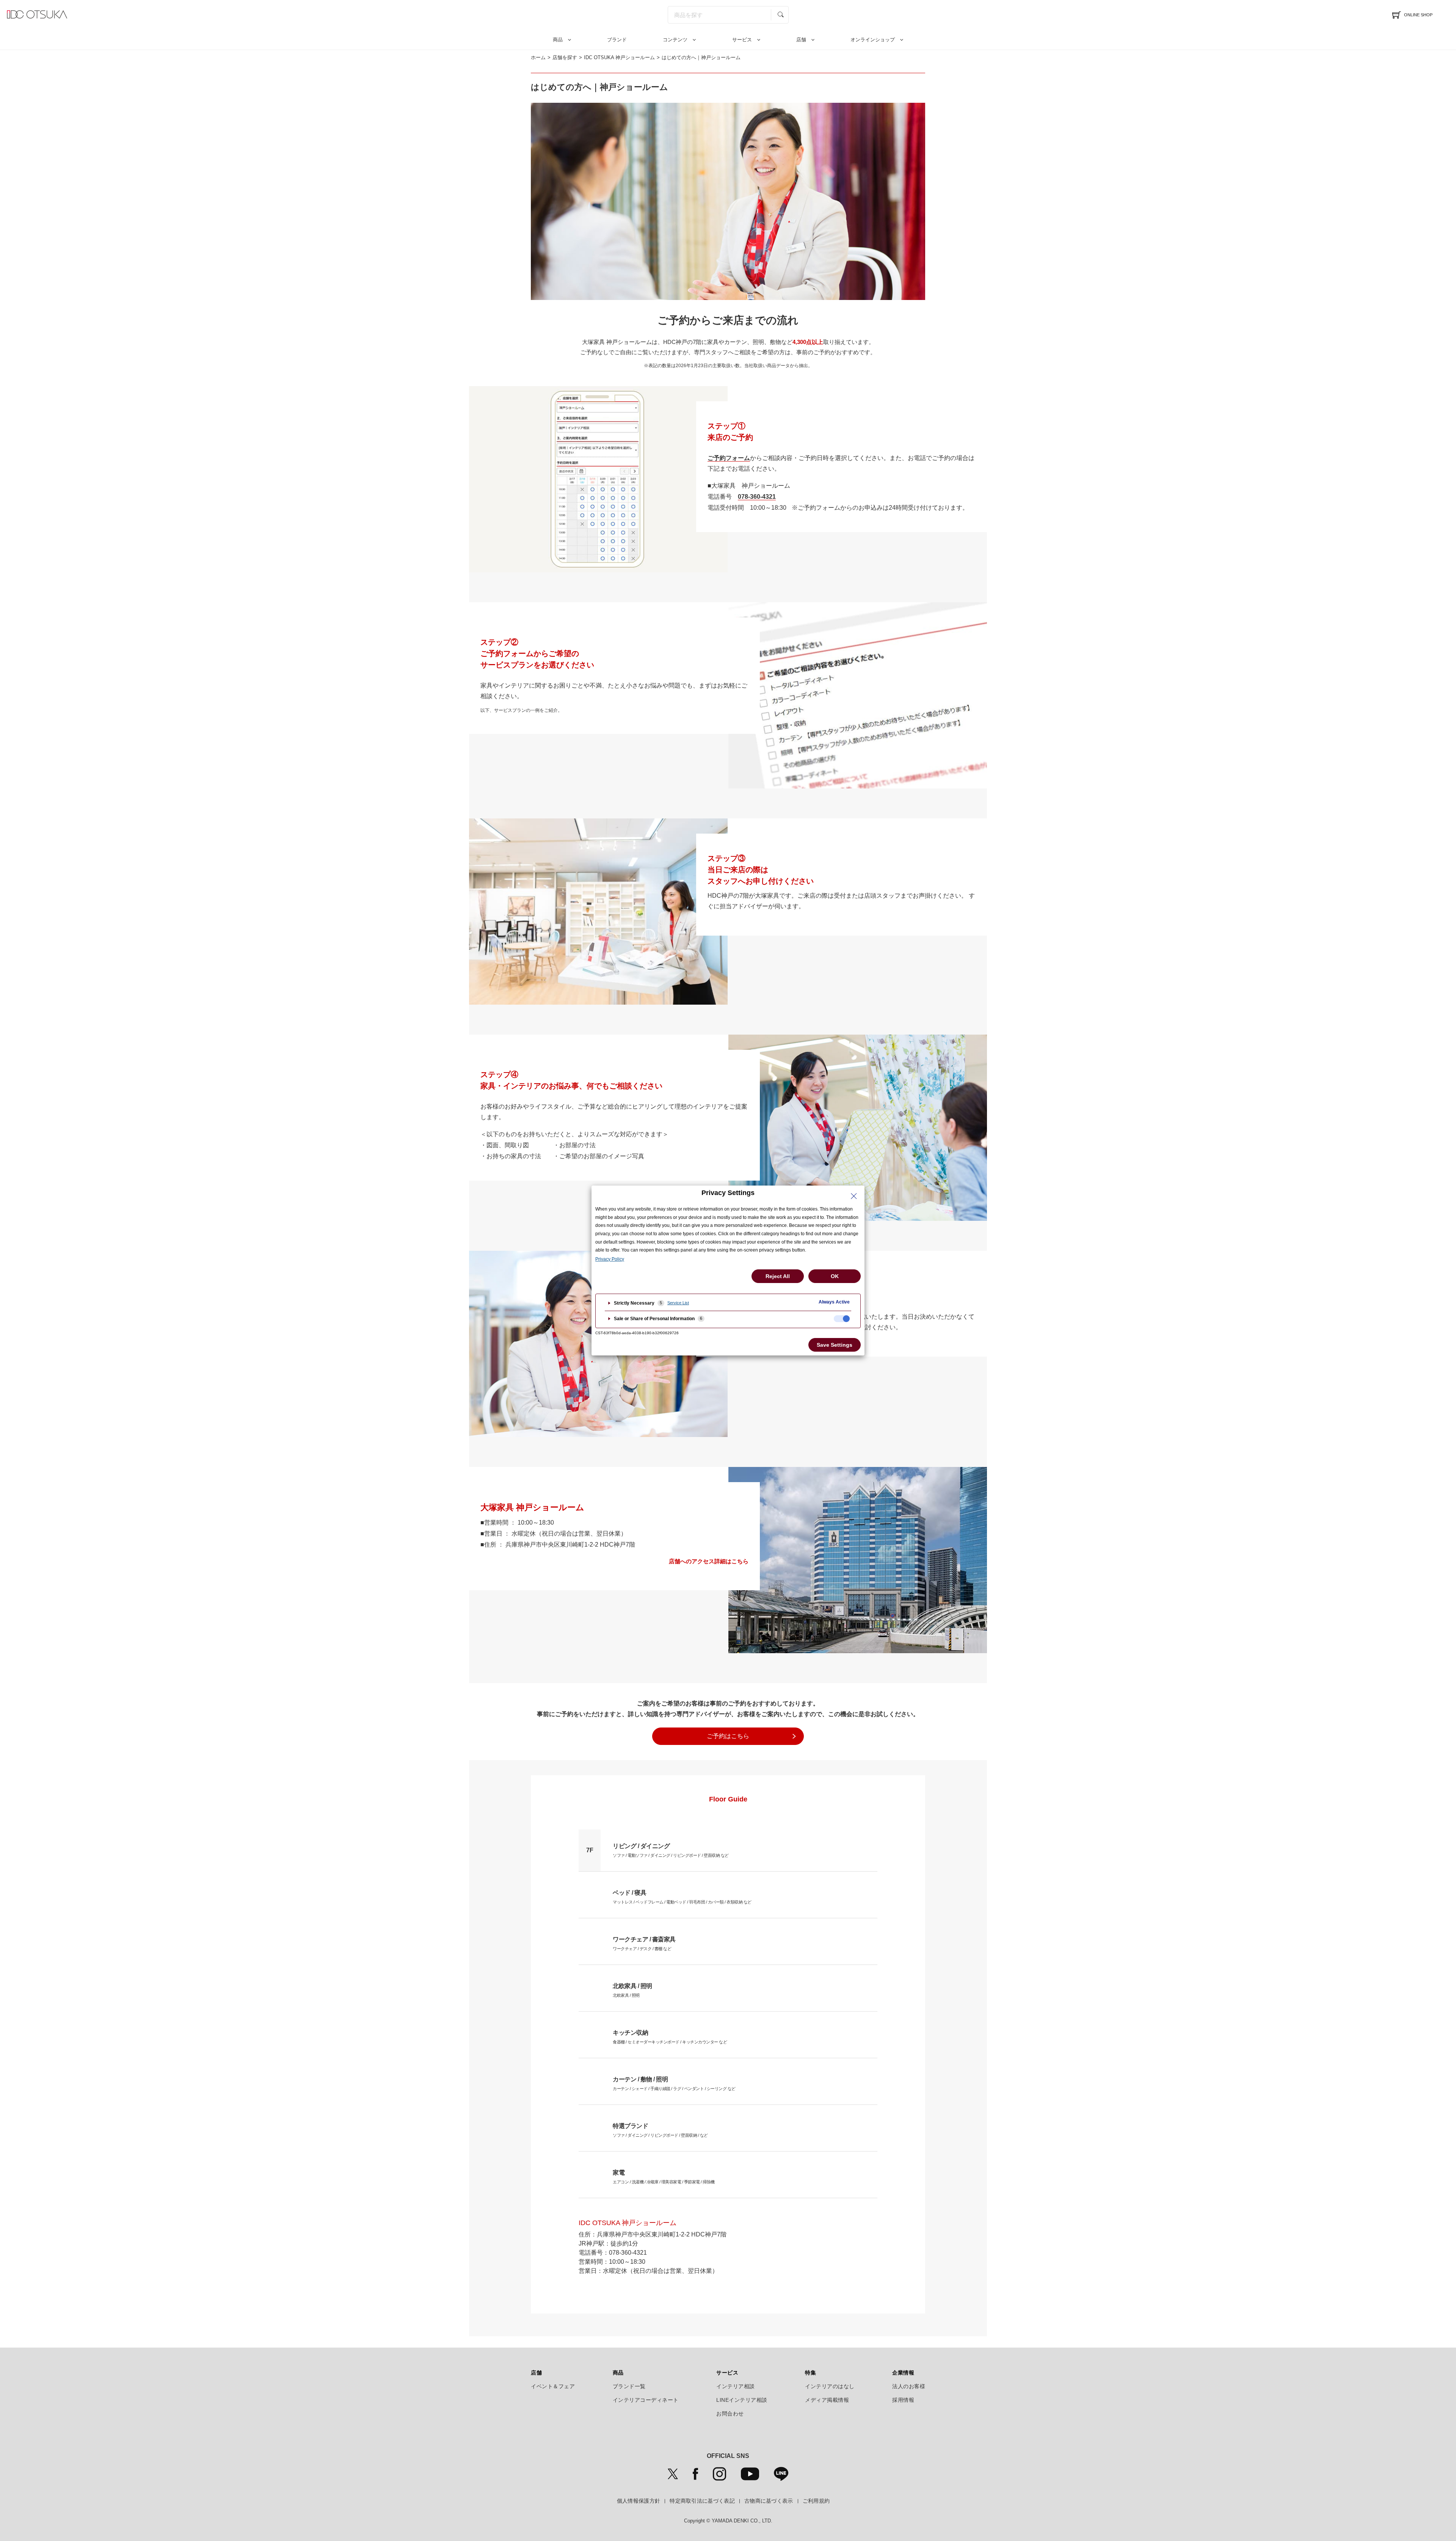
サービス (742, 40)
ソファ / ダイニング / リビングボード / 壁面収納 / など (660, 2130)
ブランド (617, 40)
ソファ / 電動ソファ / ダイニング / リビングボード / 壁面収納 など (671, 1850)
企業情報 (903, 2373)
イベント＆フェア (553, 2386)
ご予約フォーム (729, 458)
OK (835, 1276)
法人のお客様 (909, 2386)
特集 (810, 2373)
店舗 (801, 40)
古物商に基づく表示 (769, 2501)
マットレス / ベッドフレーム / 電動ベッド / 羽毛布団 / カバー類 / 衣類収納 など (682, 1897)
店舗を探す (565, 57)
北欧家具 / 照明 (632, 1990)
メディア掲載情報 (827, 2400)
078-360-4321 (757, 497)
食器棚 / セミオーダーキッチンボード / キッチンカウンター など (672, 2037)
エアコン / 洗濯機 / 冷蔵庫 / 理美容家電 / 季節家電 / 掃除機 (664, 2177)
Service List (678, 1303)
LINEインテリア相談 (742, 2400)
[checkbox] (842, 1319)
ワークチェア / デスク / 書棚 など (644, 1943)
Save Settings (835, 1345)
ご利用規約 (816, 2501)
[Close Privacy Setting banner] (854, 1196)
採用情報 (903, 2400)
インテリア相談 (736, 2386)
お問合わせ (730, 2414)
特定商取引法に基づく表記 (702, 2501)
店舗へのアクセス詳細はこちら (709, 1561)
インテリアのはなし (830, 2386)
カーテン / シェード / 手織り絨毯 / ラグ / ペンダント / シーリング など (674, 2083)
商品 (558, 40)
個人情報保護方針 (639, 2501)
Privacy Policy (610, 1259)
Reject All (778, 1276)
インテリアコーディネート (646, 2400)
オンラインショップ (873, 40)
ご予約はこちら (728, 1736)
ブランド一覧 (629, 2386)
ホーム (538, 57)
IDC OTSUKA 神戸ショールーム (619, 57)
